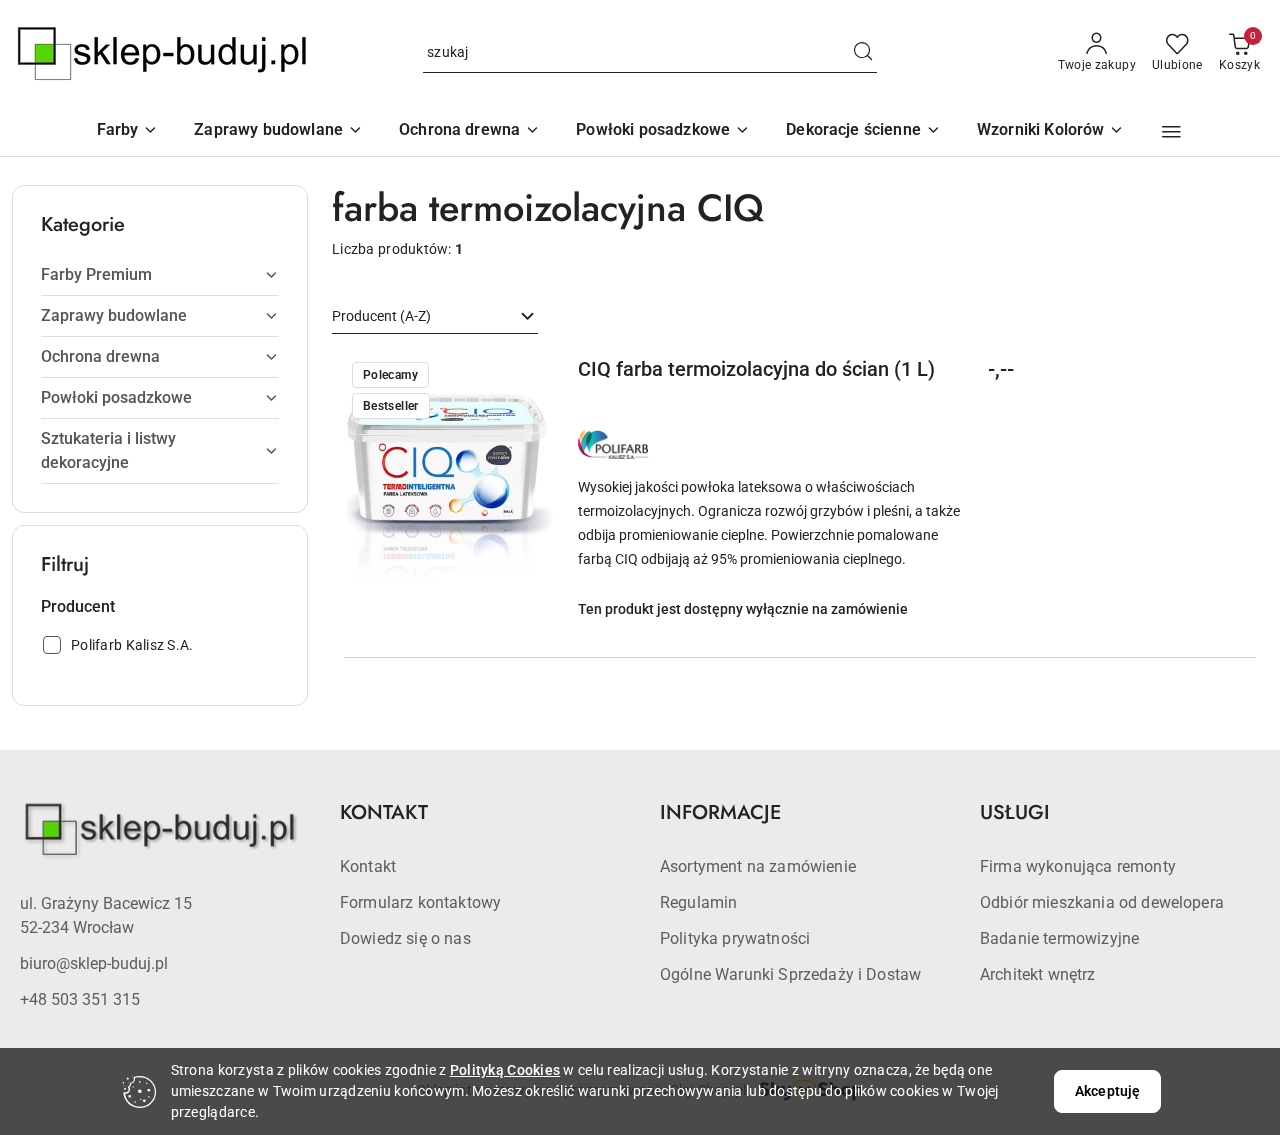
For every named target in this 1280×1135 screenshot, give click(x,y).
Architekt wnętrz (1038, 974)
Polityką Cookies (505, 1070)
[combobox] (435, 317)
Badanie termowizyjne (1059, 938)
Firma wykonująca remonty (1078, 866)
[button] (1051, 131)
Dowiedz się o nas (405, 938)
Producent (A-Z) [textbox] (381, 316)
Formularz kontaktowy (420, 902)
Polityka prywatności (735, 938)
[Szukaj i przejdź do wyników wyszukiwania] (863, 53)
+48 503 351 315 (80, 999)
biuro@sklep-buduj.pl (94, 963)
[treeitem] (160, 275)
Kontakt (368, 866)
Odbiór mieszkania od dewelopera (1102, 902)
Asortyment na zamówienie (758, 866)
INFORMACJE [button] (720, 812)
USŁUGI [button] (1015, 812)
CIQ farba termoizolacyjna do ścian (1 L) (756, 369)
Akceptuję (1107, 1091)
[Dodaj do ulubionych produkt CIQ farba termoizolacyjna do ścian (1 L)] (531, 377)
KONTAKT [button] (384, 812)
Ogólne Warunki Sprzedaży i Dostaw (790, 974)
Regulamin (698, 902)
